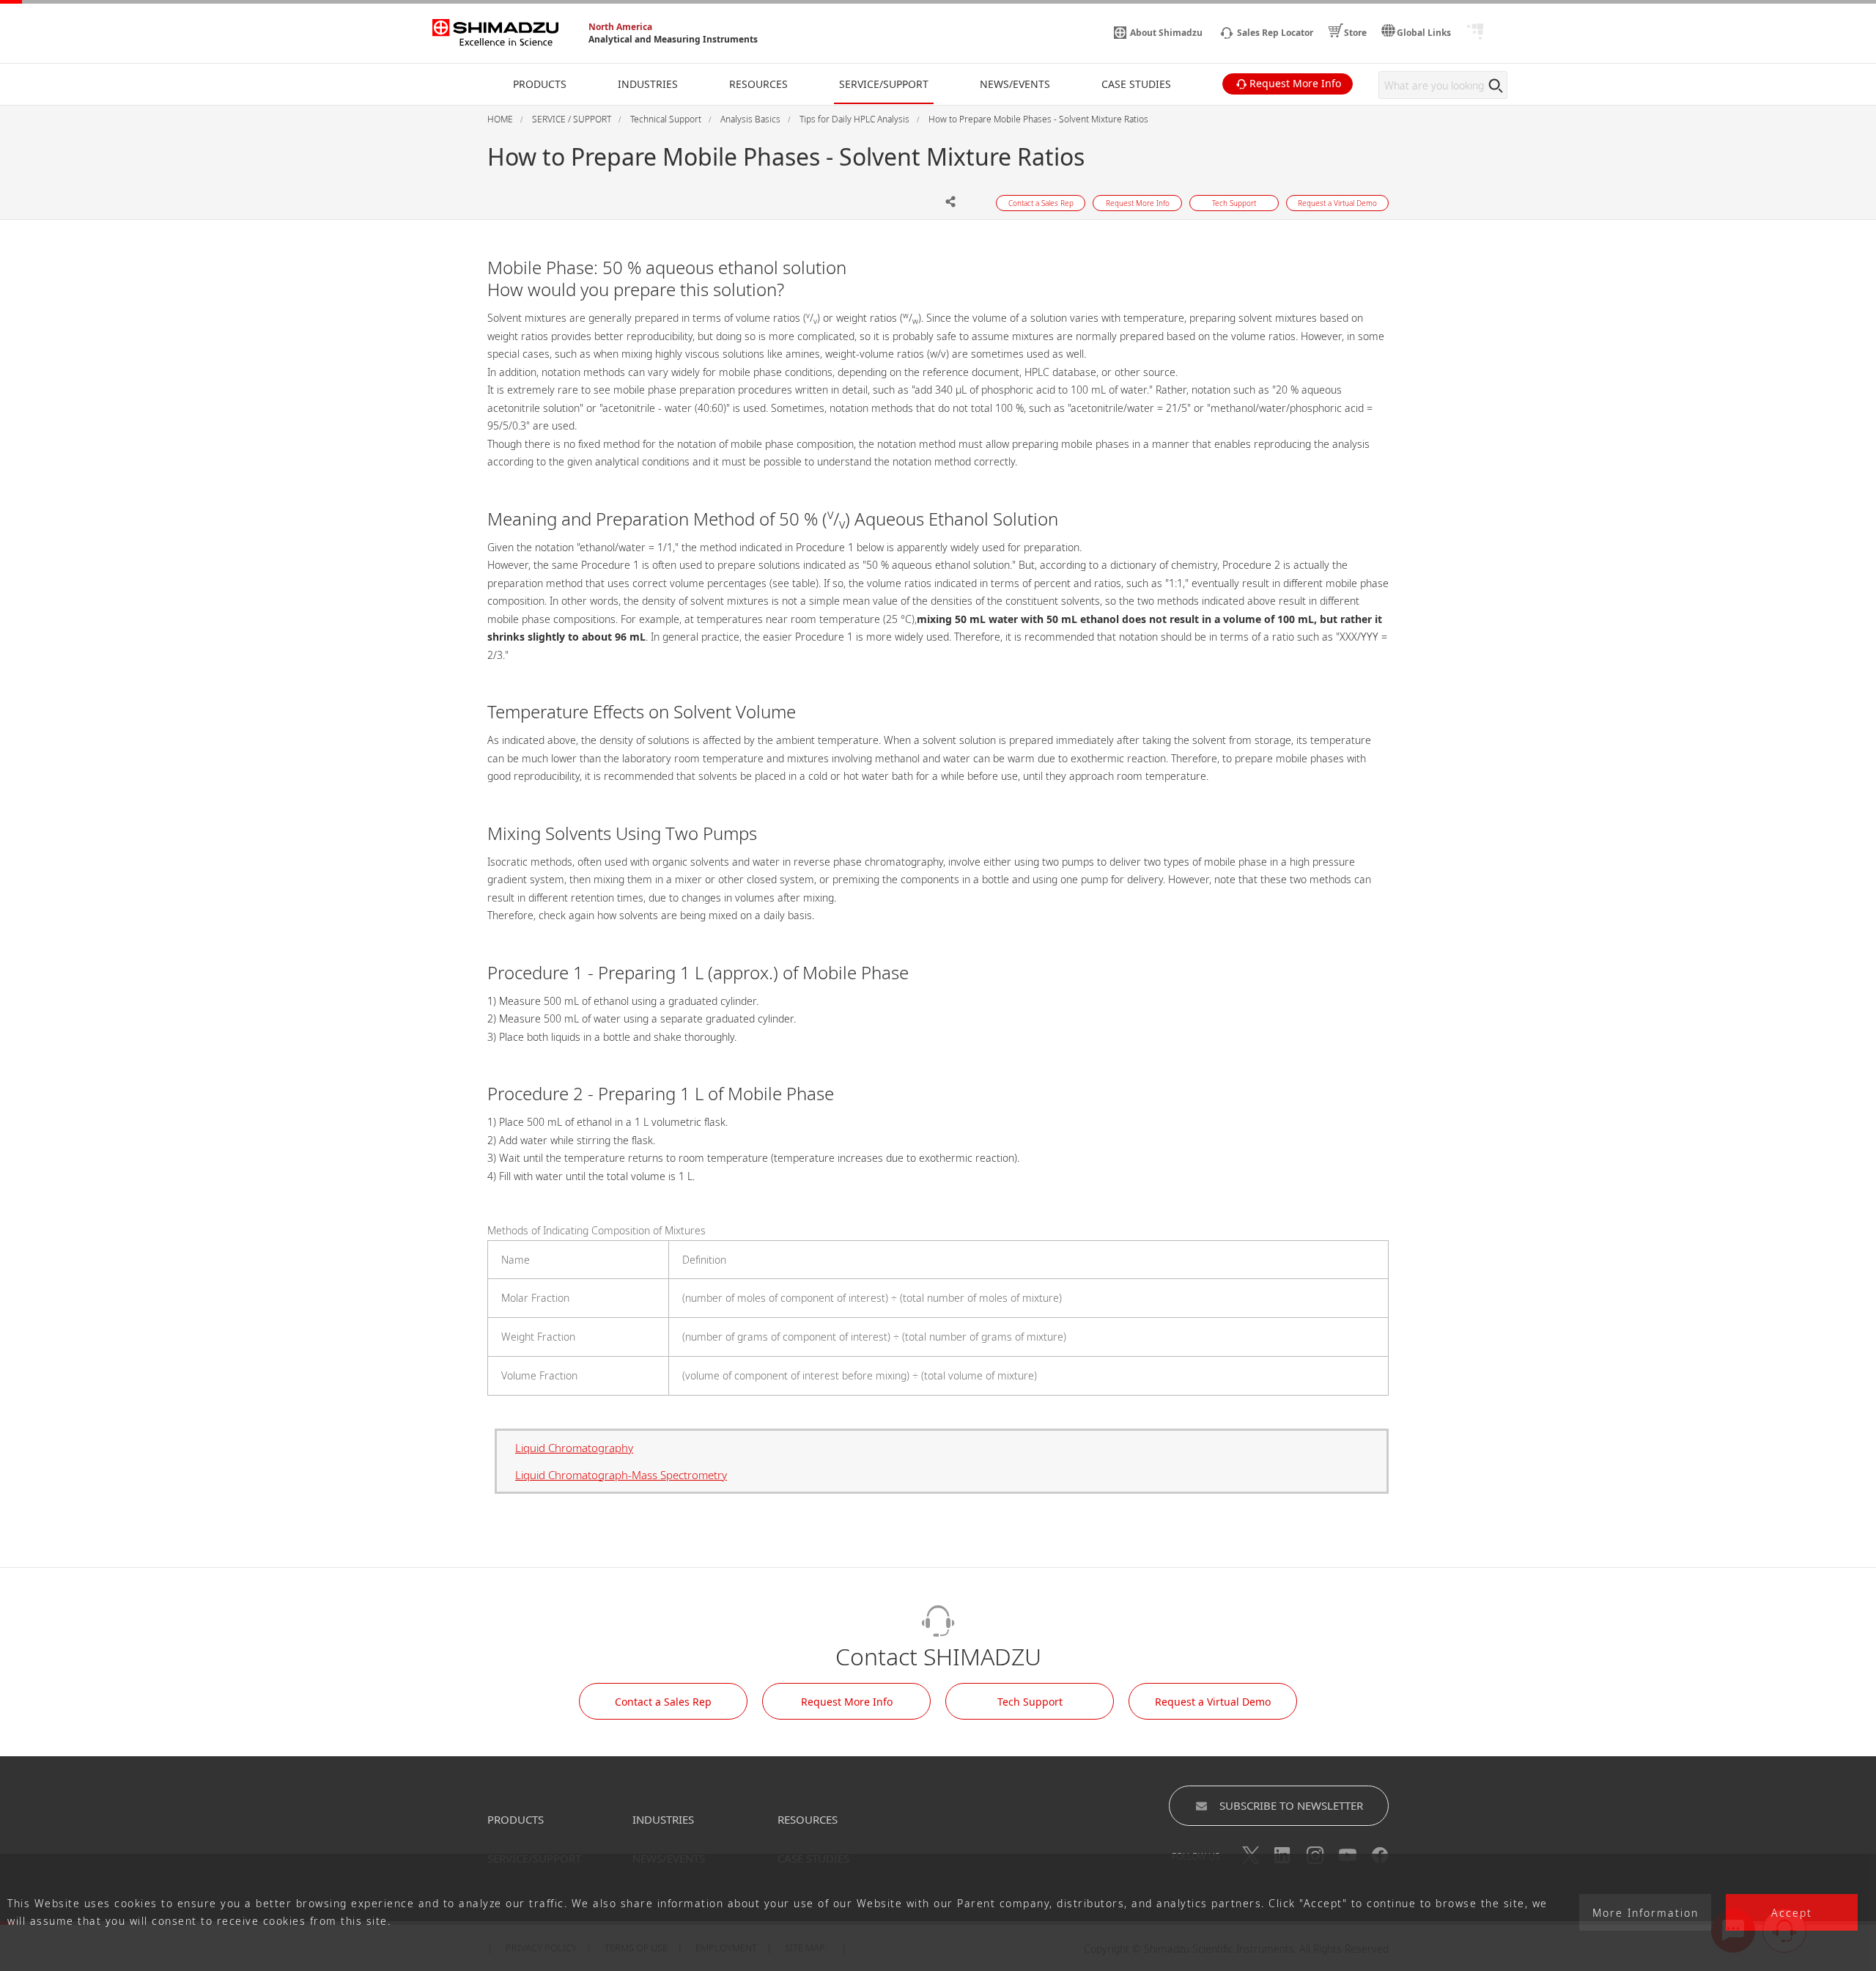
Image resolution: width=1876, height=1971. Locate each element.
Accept (1792, 1913)
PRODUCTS (516, 1819)
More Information (1646, 1913)
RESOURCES (808, 1819)
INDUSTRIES (663, 1819)
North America (620, 27)
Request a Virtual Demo (1213, 1702)
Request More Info (847, 1702)
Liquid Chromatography (574, 1448)
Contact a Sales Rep (663, 1702)
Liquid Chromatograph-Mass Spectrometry (621, 1475)
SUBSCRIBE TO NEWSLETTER (1291, 1805)
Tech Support (1030, 1702)
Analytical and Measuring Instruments (673, 39)
